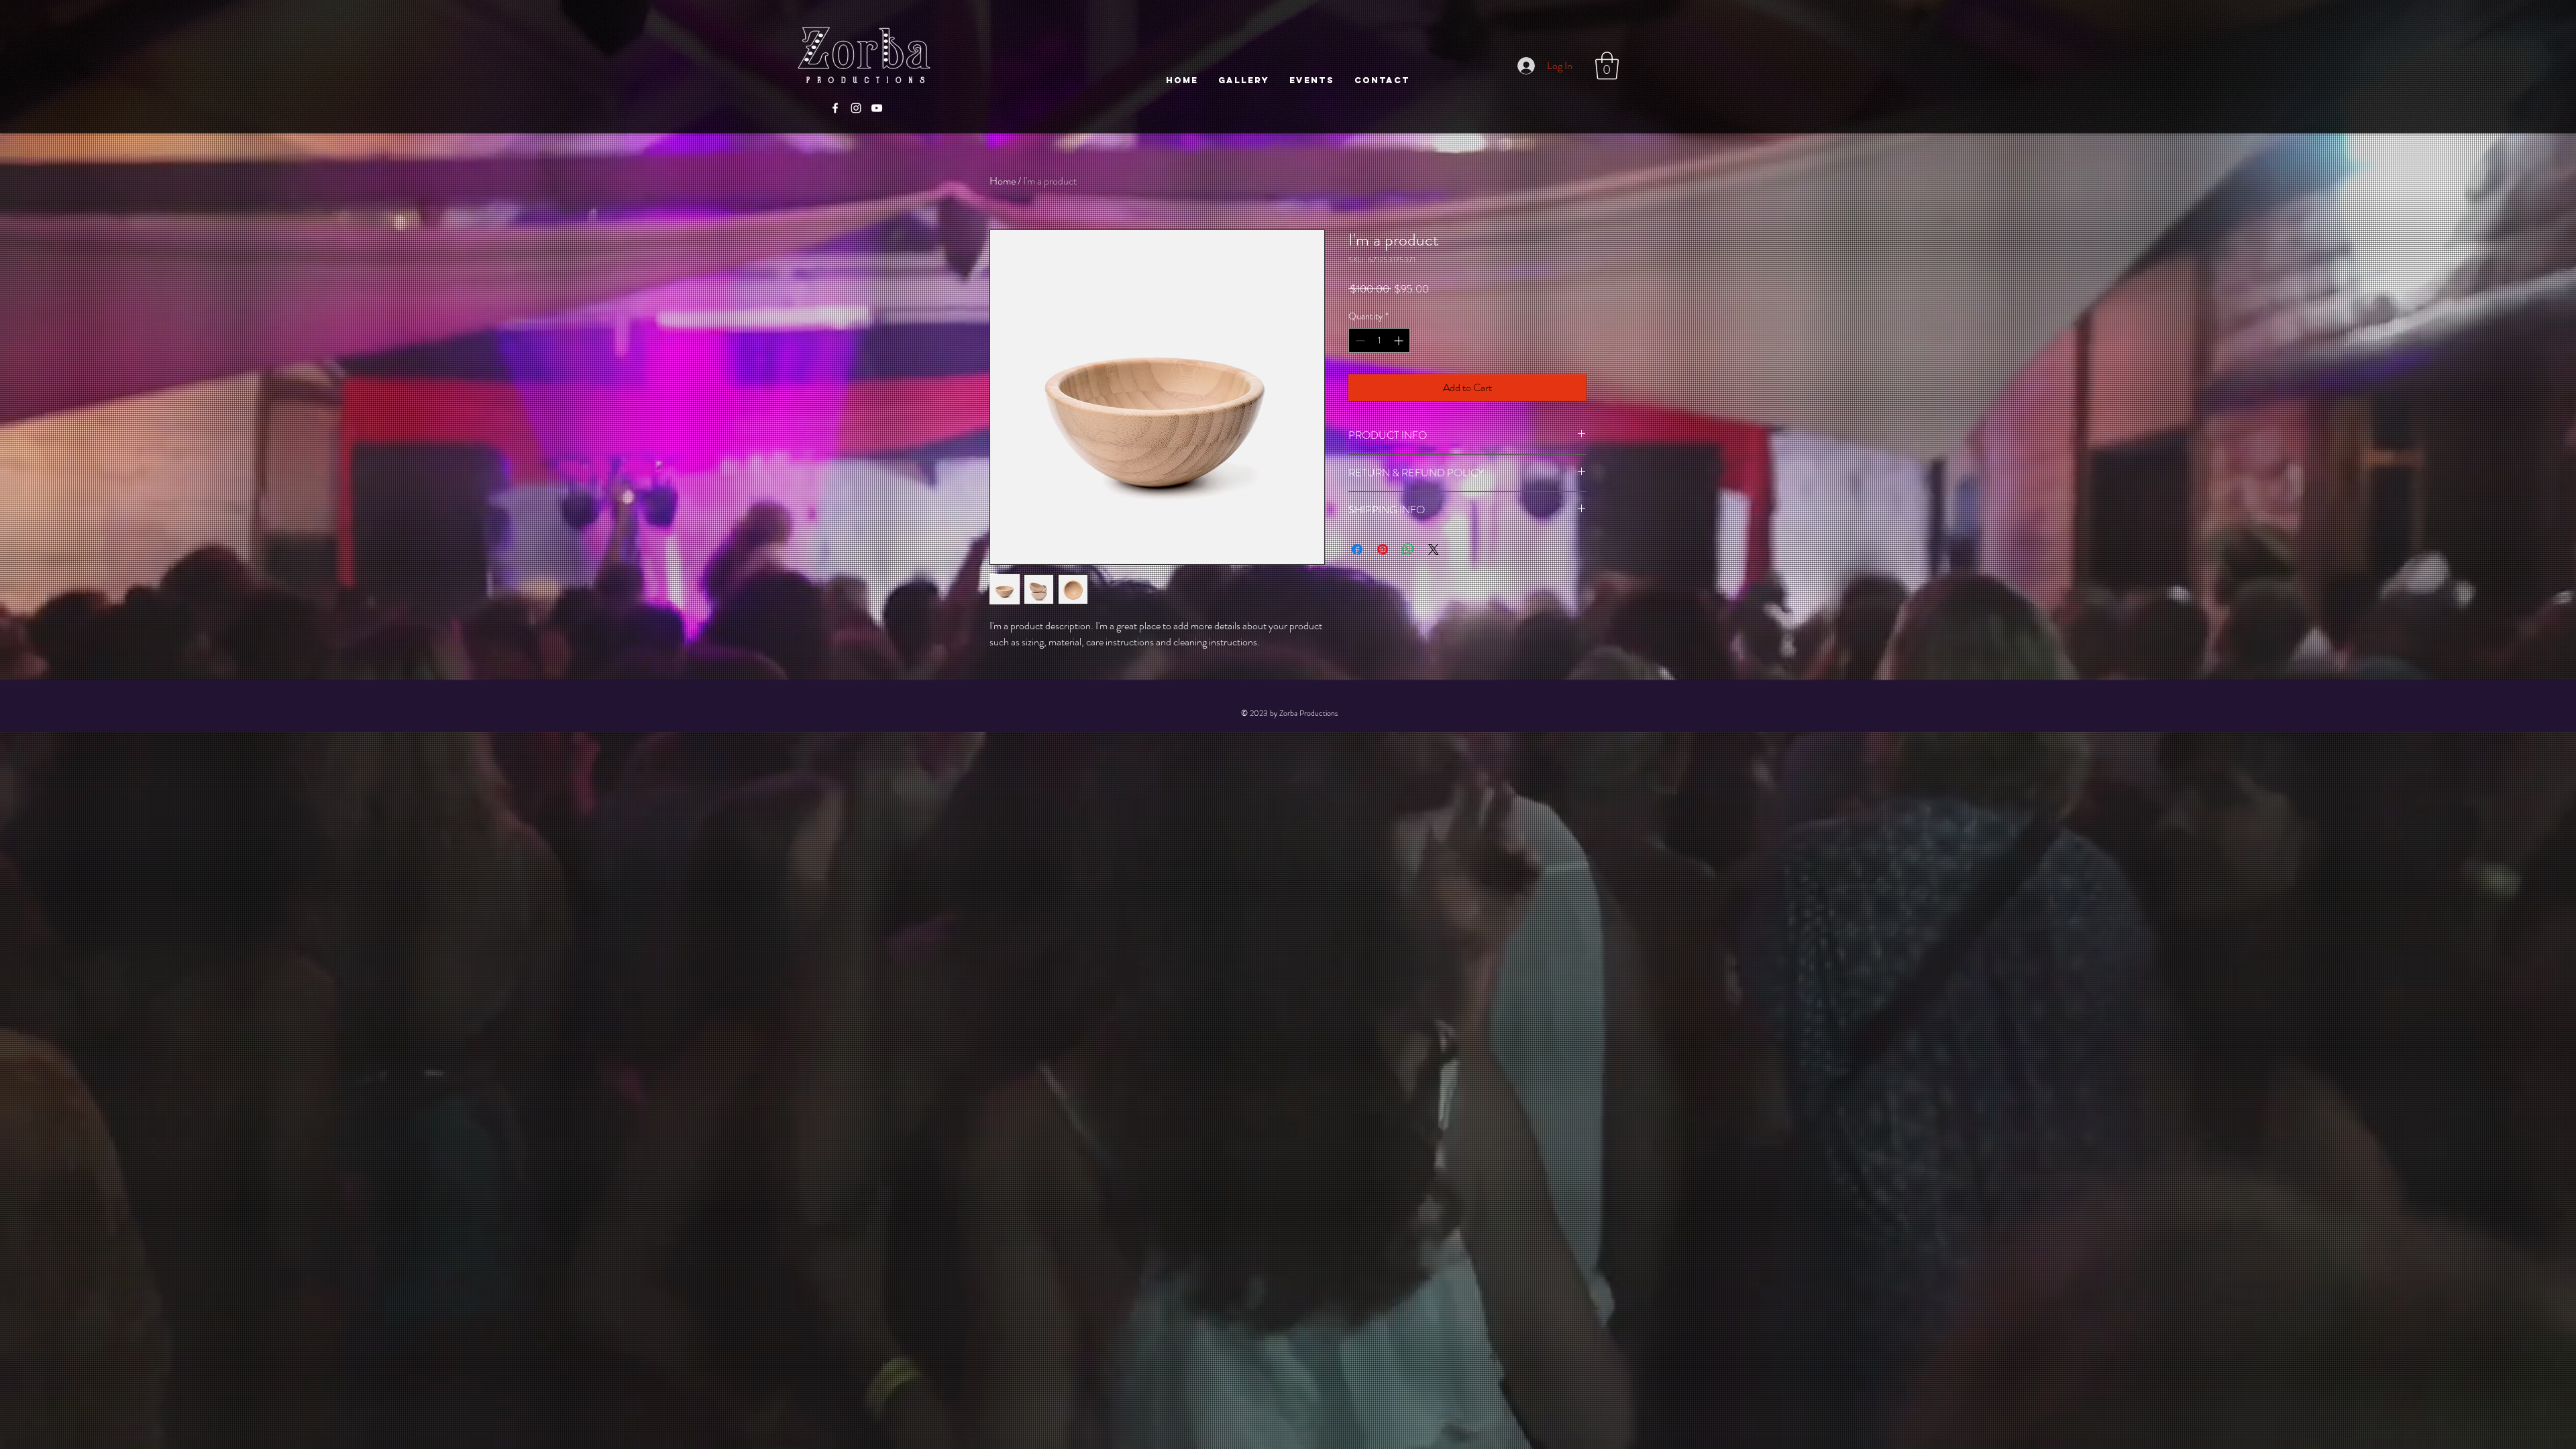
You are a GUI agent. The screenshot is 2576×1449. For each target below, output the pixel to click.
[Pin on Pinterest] (1383, 549)
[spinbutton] (1379, 340)
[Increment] (1400, 340)
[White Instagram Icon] (856, 108)
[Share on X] (1434, 549)
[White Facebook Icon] (835, 108)
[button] (1607, 66)
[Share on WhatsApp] (1408, 549)
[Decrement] (1359, 340)
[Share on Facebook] (1357, 549)
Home (1003, 181)
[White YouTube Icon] (877, 108)
